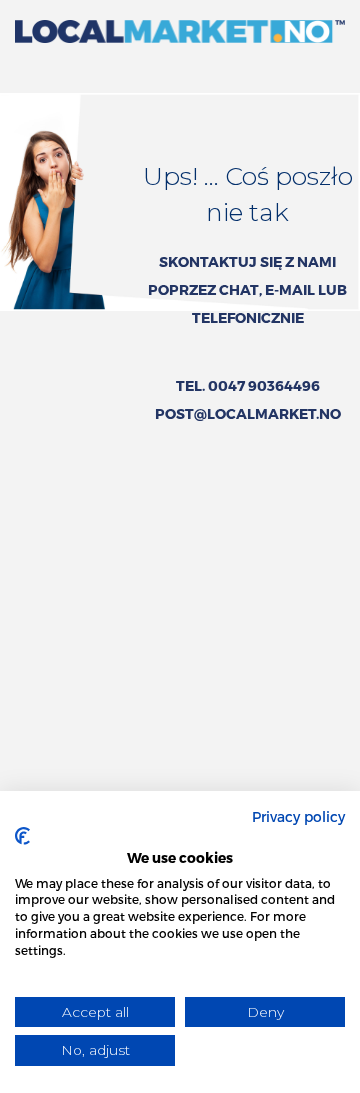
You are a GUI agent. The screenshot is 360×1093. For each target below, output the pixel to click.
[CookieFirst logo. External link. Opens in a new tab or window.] (22, 836)
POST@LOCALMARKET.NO (248, 413)
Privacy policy (298, 816)
